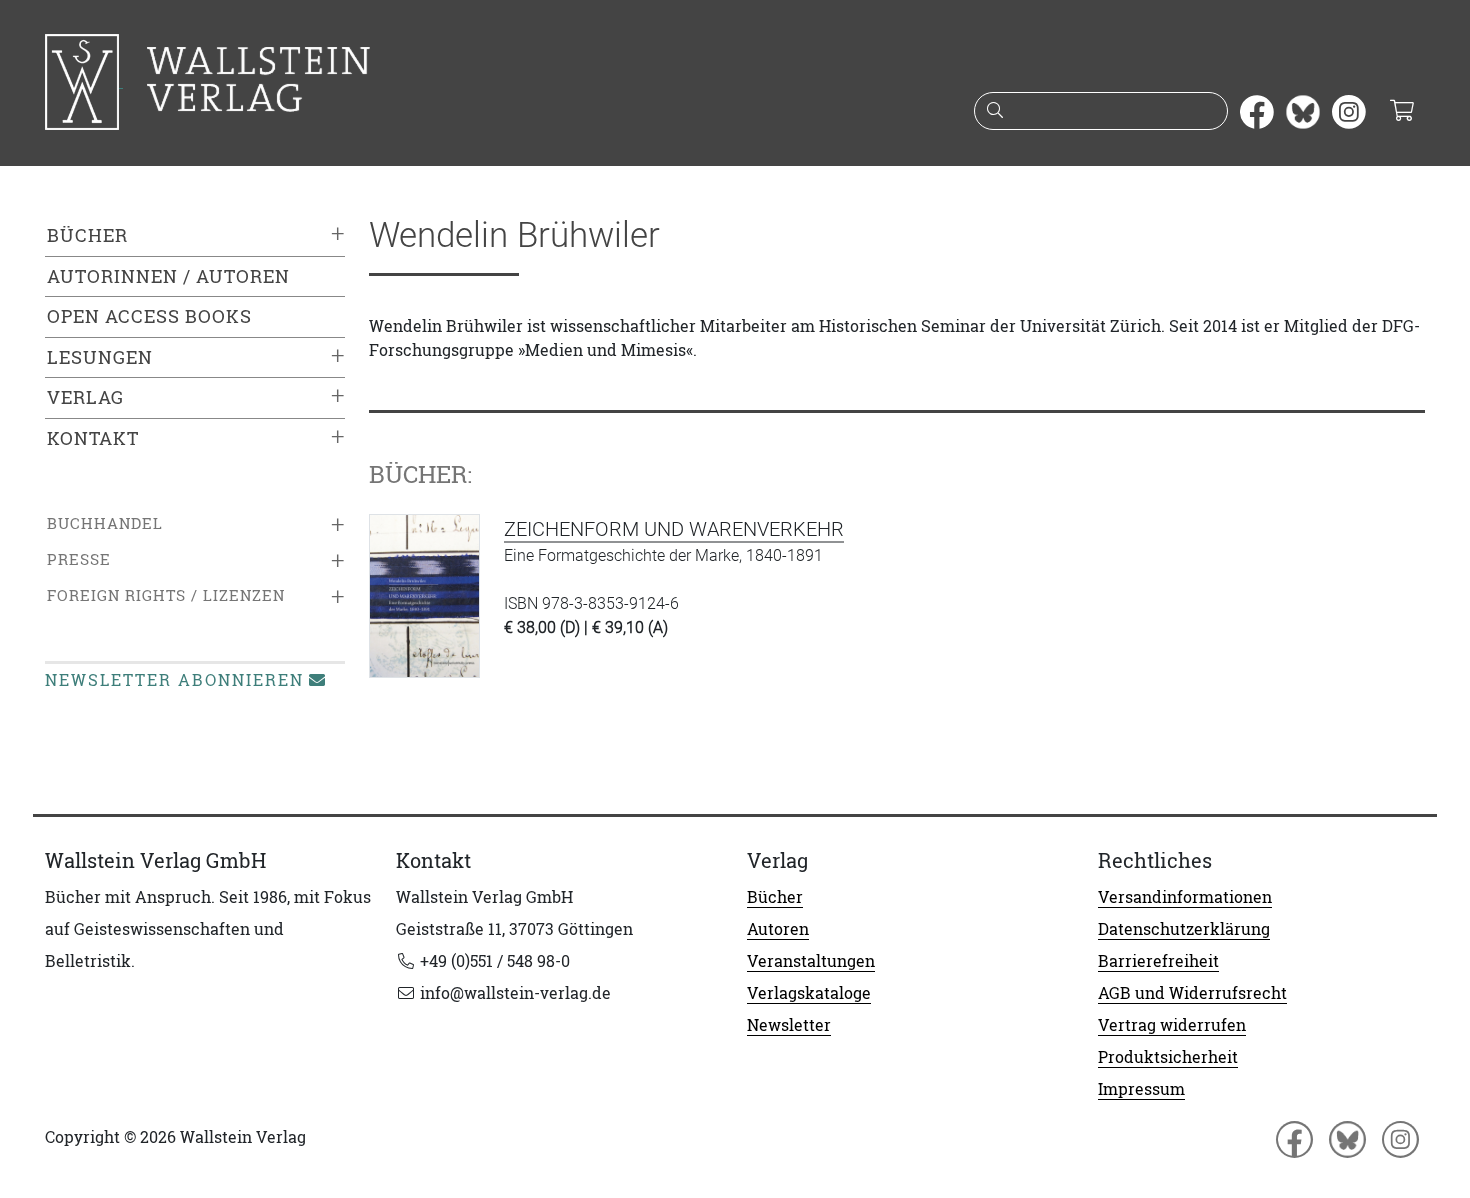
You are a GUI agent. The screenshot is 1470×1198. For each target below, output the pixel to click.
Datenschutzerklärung (1184, 929)
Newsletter (789, 1025)
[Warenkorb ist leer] (1401, 112)
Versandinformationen (1185, 897)
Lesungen (100, 357)
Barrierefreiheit (1158, 961)
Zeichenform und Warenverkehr (674, 529)
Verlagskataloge (809, 993)
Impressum (1141, 1089)
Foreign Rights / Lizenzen (166, 595)
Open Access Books (149, 316)
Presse (79, 559)
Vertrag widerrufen (1172, 1025)
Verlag (85, 397)
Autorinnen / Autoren (168, 276)
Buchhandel (105, 523)
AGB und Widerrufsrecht (1192, 993)
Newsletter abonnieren (174, 680)
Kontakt (93, 438)
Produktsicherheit (1168, 1057)
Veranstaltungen (811, 961)
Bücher (87, 235)
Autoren (778, 929)
